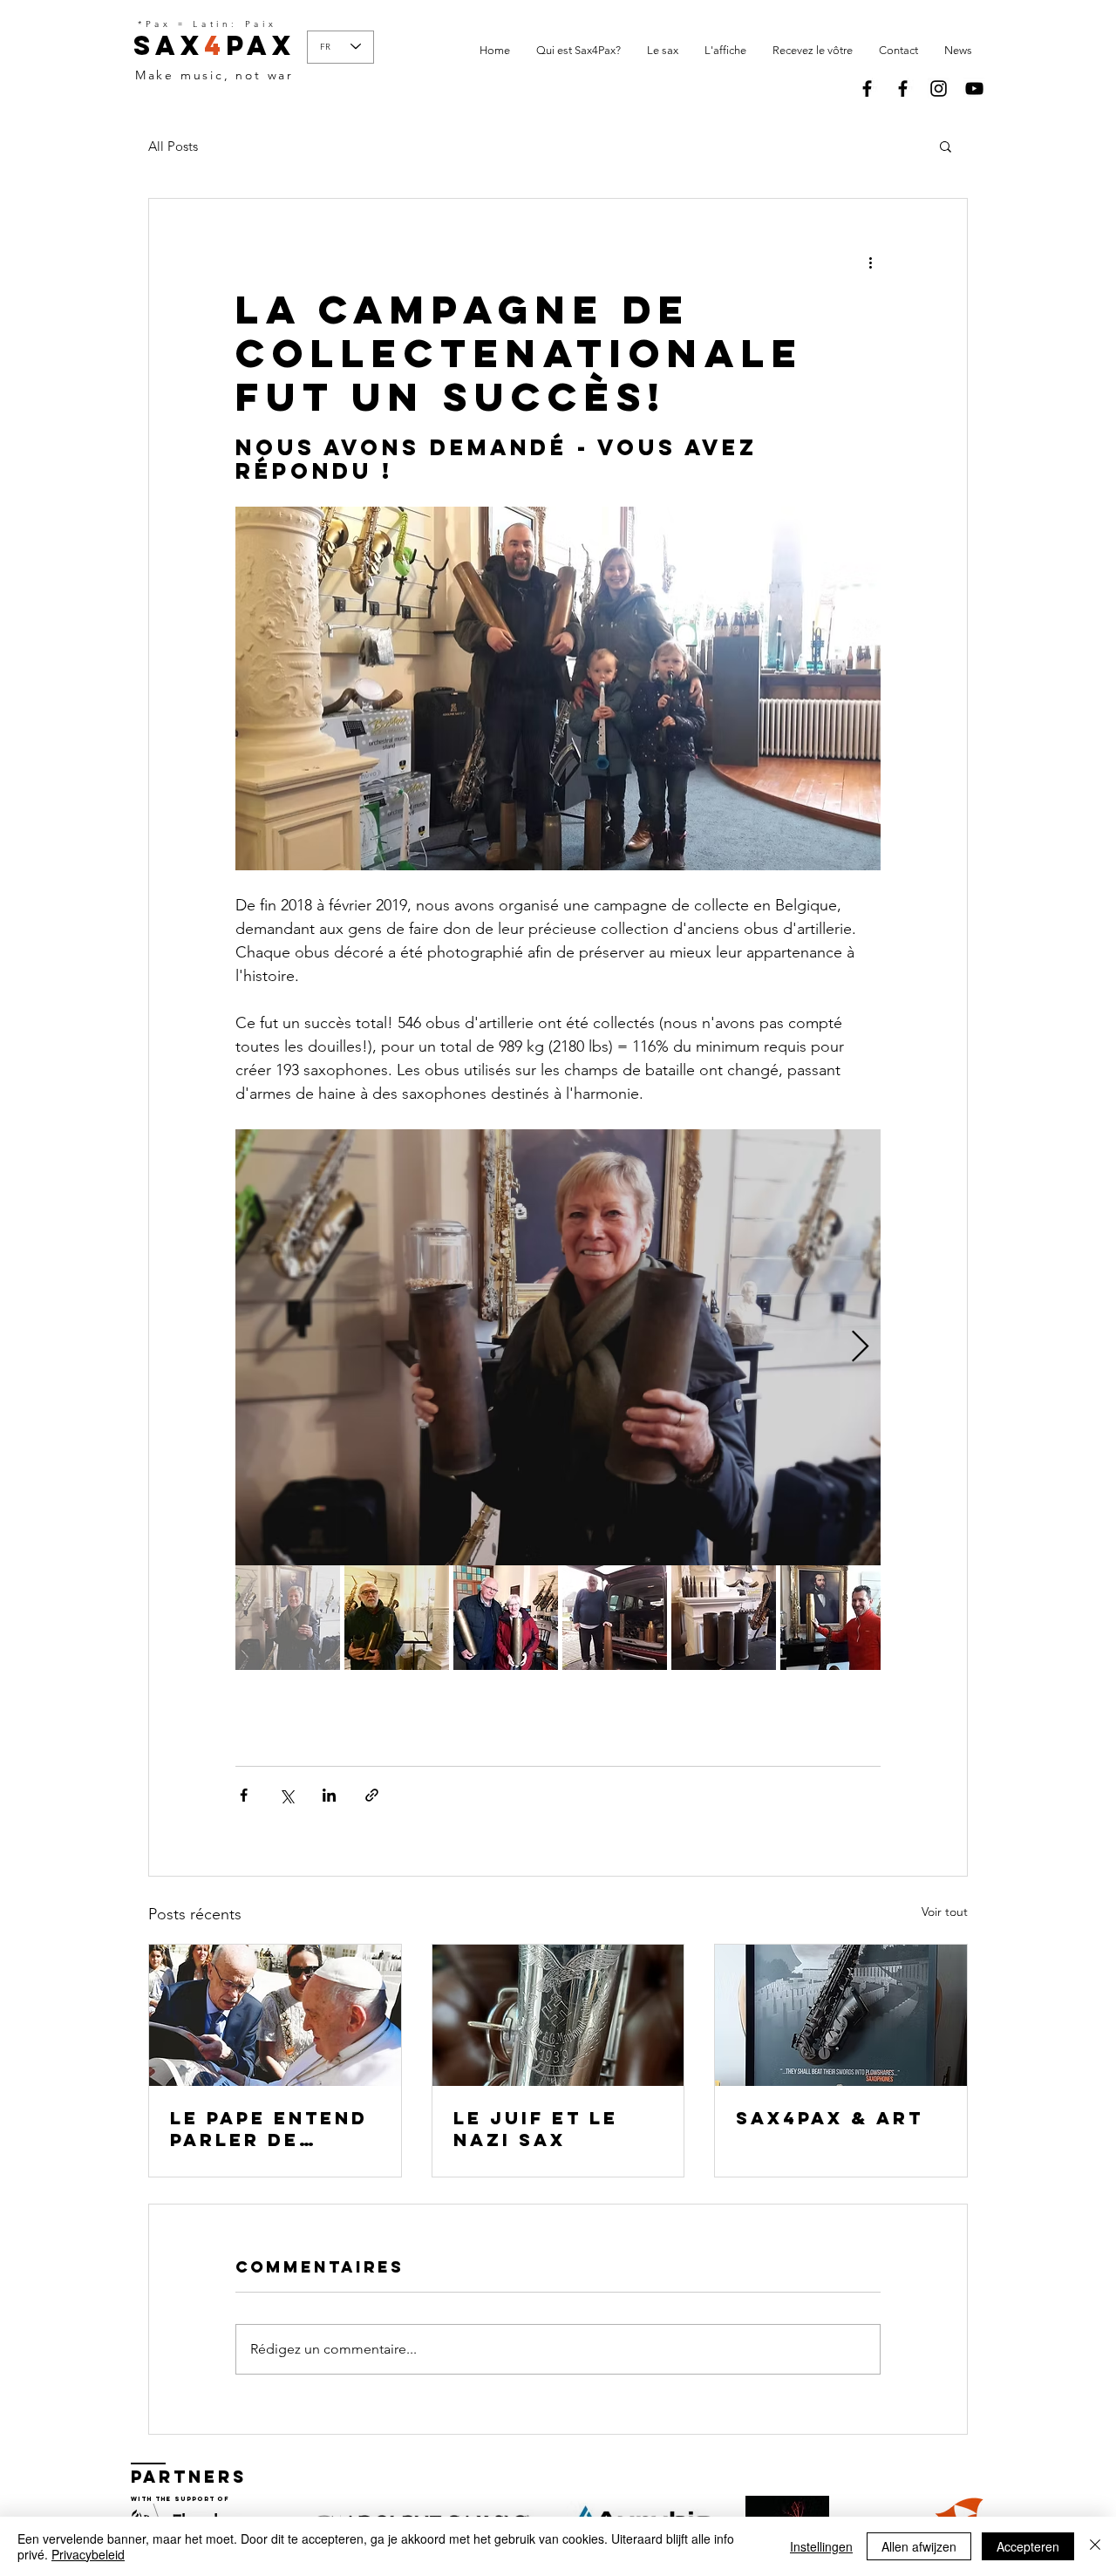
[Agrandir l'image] (558, 1347)
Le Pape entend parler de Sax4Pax (269, 2129)
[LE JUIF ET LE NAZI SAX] (558, 2015)
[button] (946, 146)
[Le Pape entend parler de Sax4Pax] (275, 2015)
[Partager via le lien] (372, 1795)
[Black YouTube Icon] (974, 89)
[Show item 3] (506, 1618)
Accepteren (1028, 2546)
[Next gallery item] (860, 1347)
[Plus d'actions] (870, 262)
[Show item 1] (288, 1618)
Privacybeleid (88, 2554)
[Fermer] (1095, 2546)
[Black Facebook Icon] (867, 89)
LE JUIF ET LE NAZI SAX (536, 2129)
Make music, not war (214, 75)
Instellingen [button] (821, 2546)
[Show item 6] (833, 1618)
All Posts (173, 146)
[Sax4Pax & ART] (841, 2015)
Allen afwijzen (919, 2546)
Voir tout (945, 1912)
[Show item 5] (724, 1618)
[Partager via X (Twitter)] (286, 1795)
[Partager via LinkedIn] (329, 1795)
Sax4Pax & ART (830, 2118)
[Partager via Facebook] (244, 1795)
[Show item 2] (397, 1618)
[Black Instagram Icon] (939, 89)
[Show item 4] (615, 1618)
